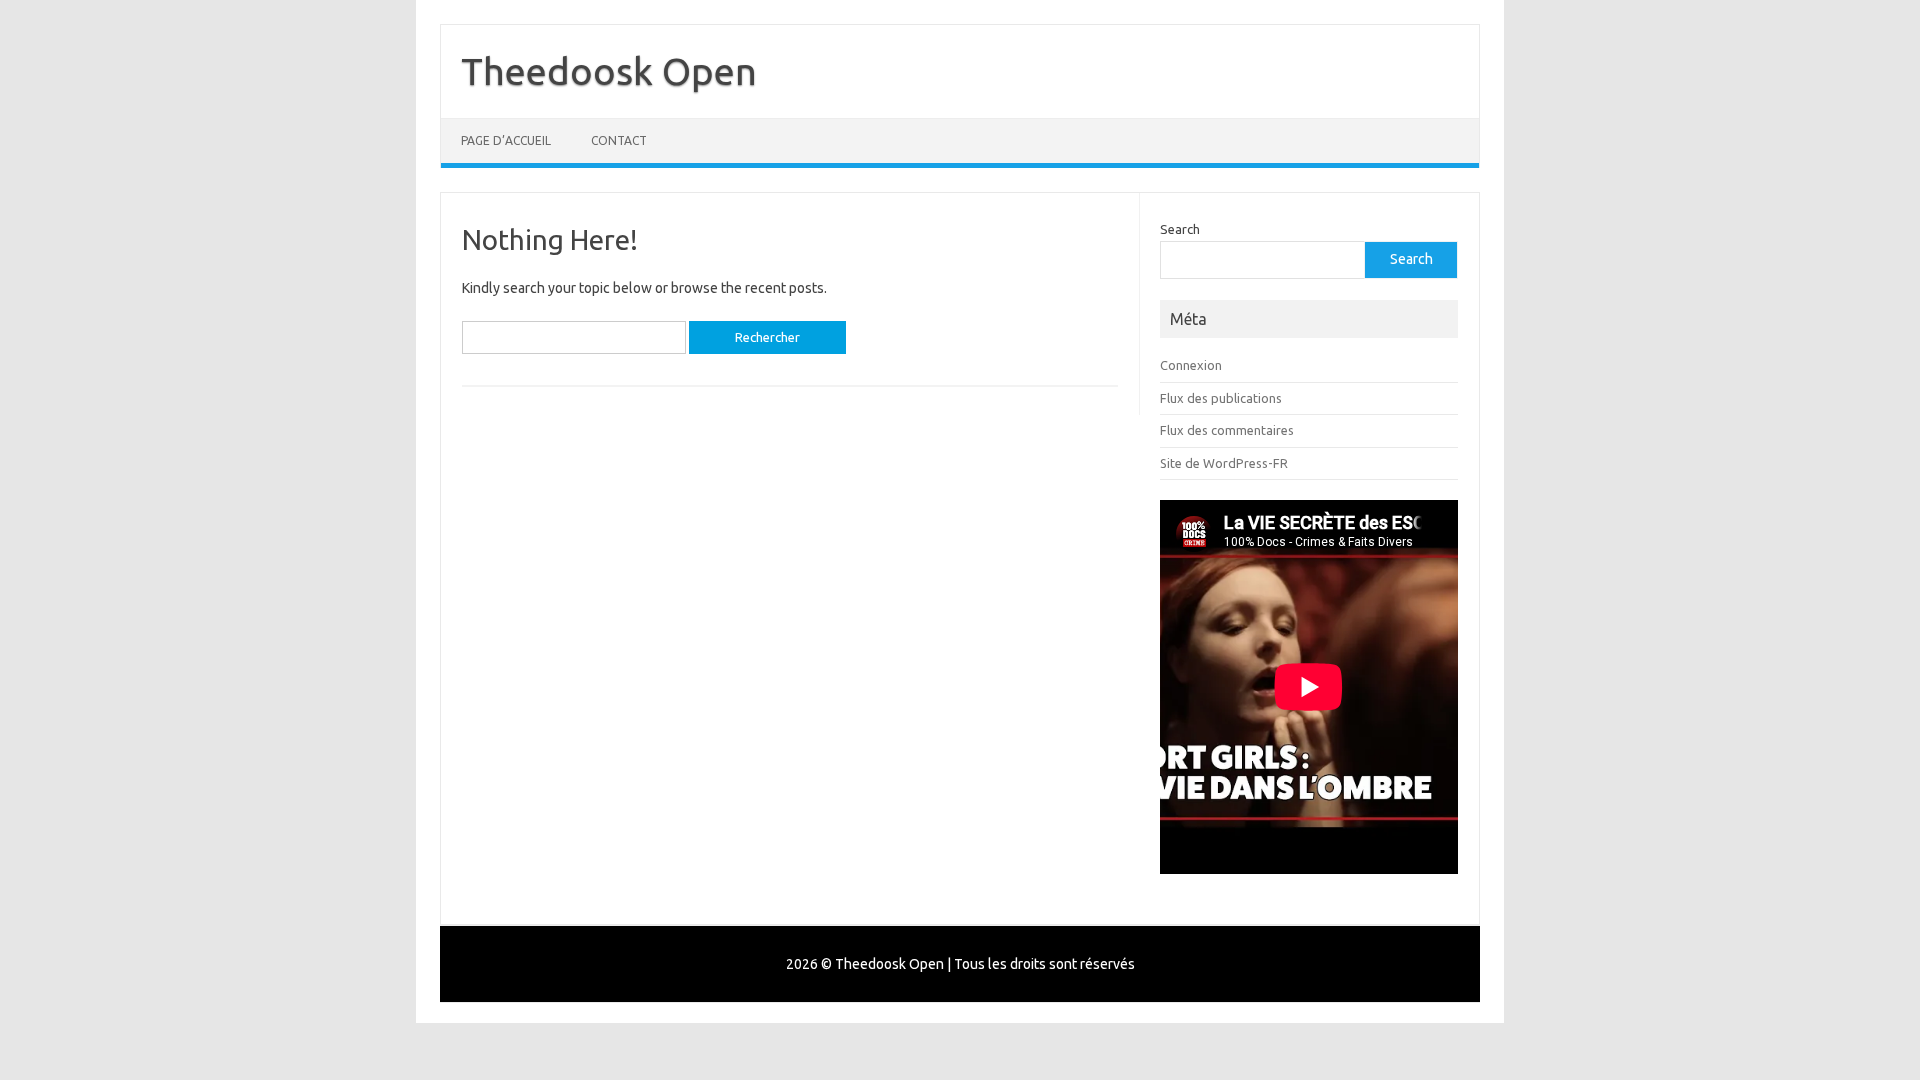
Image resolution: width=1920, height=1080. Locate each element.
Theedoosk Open (609, 71)
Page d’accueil (506, 140)
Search (1180, 229)
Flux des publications (1221, 398)
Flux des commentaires (1227, 430)
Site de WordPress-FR (1224, 463)
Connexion (1191, 365)
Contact (619, 140)
